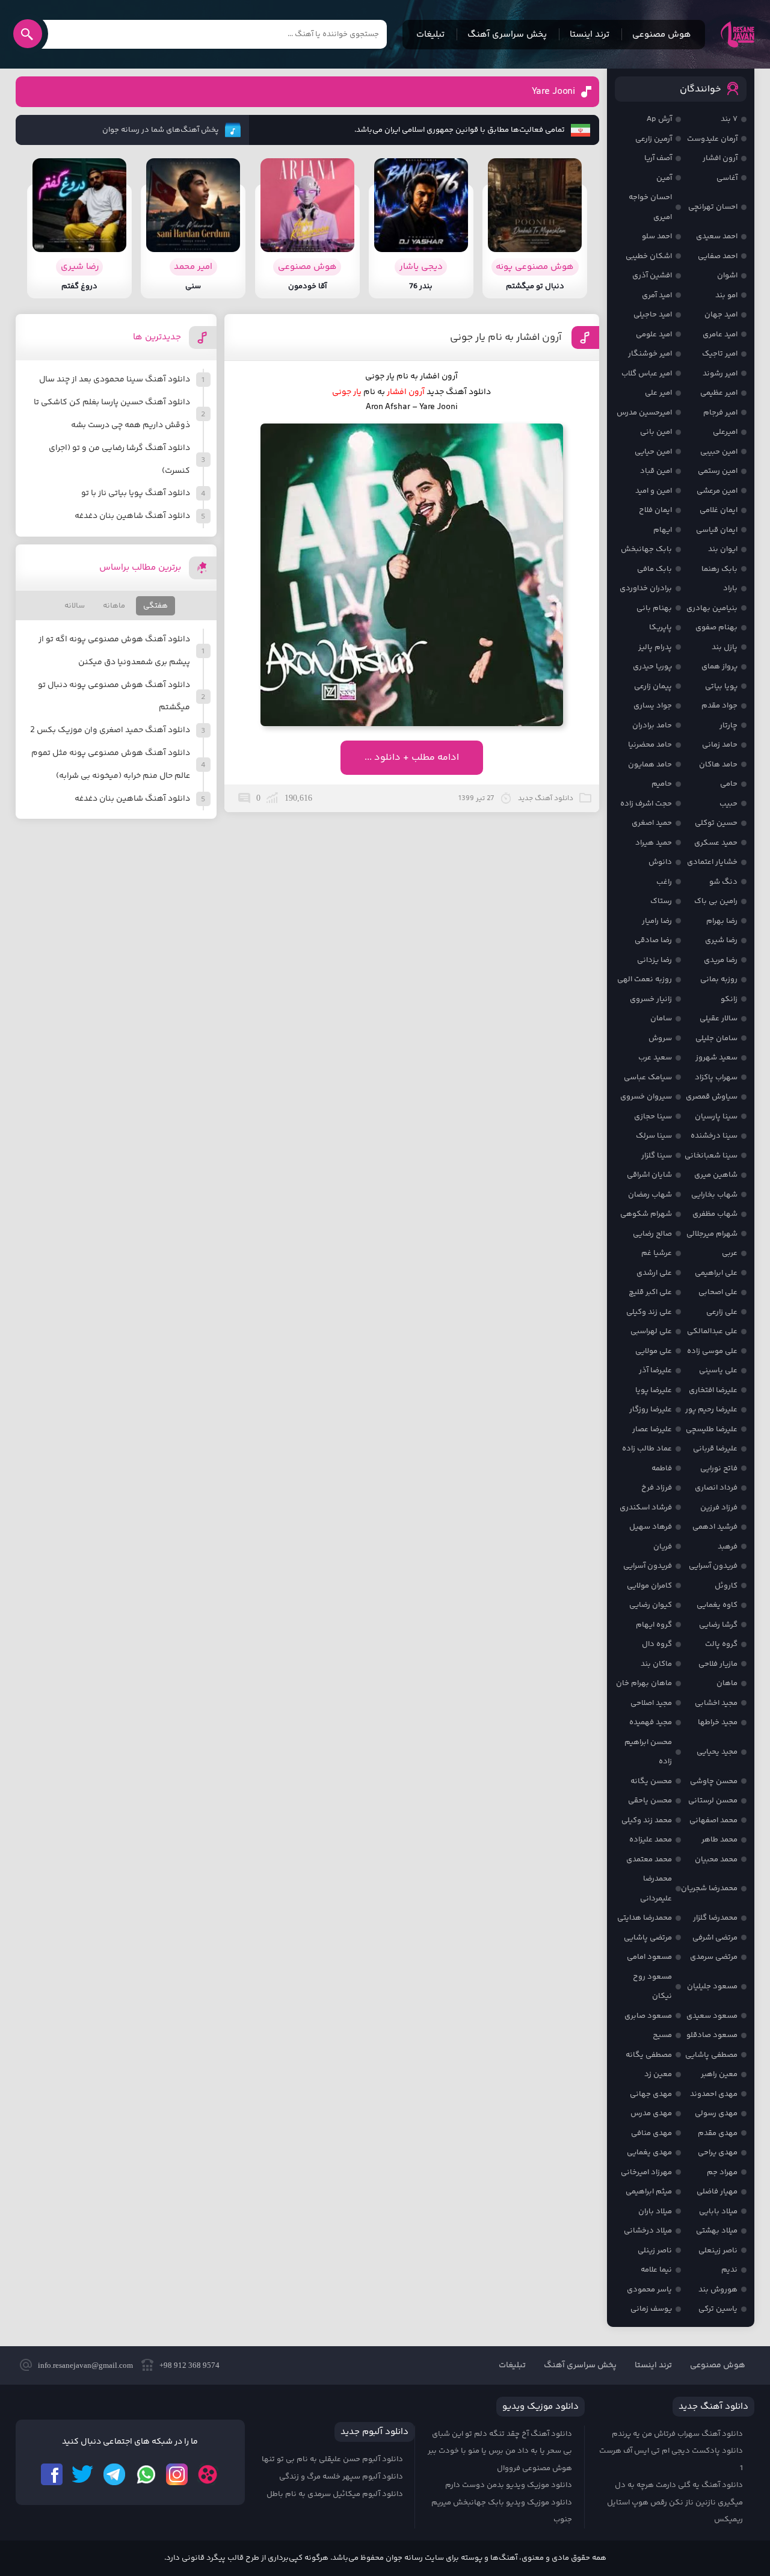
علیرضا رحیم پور (711, 1410)
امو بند (726, 295)
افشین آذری (652, 276)
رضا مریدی (721, 960)
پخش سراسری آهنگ (507, 35)
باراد (730, 588)
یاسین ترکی (718, 2309)
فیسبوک (52, 2474)
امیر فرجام (720, 413)
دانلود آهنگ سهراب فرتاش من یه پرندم (677, 2434)
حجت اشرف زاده (646, 804)
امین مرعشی (717, 491)
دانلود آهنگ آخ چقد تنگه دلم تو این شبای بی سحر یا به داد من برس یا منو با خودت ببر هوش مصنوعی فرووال (500, 2451)
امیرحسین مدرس (644, 413)
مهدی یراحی (718, 2152)
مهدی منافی (651, 2133)
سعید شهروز (716, 1058)
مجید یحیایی (717, 1752)
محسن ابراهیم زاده (648, 1752)
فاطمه (662, 1468)
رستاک (661, 901)
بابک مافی (654, 569)
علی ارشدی (654, 1273)
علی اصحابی (718, 1292)
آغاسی (727, 178)
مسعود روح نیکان (652, 1987)
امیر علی (658, 393)
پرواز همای (719, 667)
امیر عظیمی (719, 393)
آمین (664, 178)
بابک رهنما (719, 569)
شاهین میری (716, 1175)
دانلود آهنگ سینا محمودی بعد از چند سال (115, 380)
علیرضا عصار (652, 1429)
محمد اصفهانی (713, 1820)
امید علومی (654, 334)
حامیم (662, 784)
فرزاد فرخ (657, 1488)
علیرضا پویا (654, 1390)
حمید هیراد (654, 843)
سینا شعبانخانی (711, 1156)
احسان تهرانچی (713, 207)
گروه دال (657, 1644)
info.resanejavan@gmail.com (85, 2365)
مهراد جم (722, 2172)
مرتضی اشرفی (715, 1938)
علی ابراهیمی (716, 1273)
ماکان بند (656, 1664)
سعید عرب (655, 1058)
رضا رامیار (657, 921)
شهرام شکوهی (646, 1214)
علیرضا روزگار (651, 1410)
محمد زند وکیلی (647, 1820)
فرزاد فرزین (719, 1508)
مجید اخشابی (716, 1703)
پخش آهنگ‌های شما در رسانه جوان (161, 130)
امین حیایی (653, 452)
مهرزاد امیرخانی (646, 2172)
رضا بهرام (722, 921)
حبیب (728, 804)
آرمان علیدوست (712, 139)
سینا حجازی (653, 1117)
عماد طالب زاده (647, 1449)
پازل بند (725, 647)
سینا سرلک (654, 1136)
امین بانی (656, 432)
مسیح (662, 2035)
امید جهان (721, 315)
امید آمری (657, 295)
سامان (661, 1018)
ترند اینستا (590, 35)
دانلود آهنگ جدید (459, 392)
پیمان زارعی (653, 686)
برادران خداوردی (646, 588)
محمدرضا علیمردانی (656, 1889)
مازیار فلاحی (718, 1664)
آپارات (208, 2474)
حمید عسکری (716, 843)
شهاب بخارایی (714, 1195)
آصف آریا (658, 158)
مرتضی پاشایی (648, 1938)
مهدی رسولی (716, 2113)
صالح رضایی (652, 1234)
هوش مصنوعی (662, 35)
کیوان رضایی (651, 1605)
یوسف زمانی (651, 2309)
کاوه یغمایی (717, 1605)
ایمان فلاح (655, 510)
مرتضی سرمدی (714, 1957)
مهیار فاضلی (717, 2192)
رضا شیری (721, 940)
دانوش (660, 862)
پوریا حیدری (652, 667)
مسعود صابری (648, 2016)
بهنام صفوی (716, 627)
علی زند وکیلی (649, 1312)
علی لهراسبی (651, 1331)
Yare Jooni (553, 92)
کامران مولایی (649, 1586)
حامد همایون (650, 765)
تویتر (83, 2474)
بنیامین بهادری (712, 608)
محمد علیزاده (651, 1840)
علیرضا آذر (655, 1370)
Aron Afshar (388, 407)
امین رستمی (718, 471)
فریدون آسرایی (713, 1566)
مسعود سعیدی (712, 2016)
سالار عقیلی (719, 1018)
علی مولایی (654, 1351)
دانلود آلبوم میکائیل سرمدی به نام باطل (335, 2494)
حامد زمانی (720, 745)
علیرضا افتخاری (713, 1390)
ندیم (729, 2270)
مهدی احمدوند (714, 2094)
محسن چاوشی (714, 1781)
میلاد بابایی (718, 2211)
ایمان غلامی (719, 510)
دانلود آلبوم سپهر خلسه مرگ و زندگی (341, 2477)
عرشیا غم (657, 1253)
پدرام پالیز (655, 647)
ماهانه (114, 606)
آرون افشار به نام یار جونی (506, 337)
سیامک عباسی (648, 1077)
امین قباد (656, 471)
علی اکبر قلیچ (650, 1292)
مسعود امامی (649, 1957)
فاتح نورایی (719, 1468)
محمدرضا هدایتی (645, 1918)
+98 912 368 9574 (189, 2365)
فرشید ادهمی (715, 1527)
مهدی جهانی (651, 2094)
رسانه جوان (738, 34)
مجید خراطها (718, 1722)
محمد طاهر (719, 1840)
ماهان (727, 1683)
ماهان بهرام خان (644, 1683)
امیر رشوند (720, 374)
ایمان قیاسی (717, 530)
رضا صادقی (653, 940)
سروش (660, 1038)
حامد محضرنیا (650, 745)
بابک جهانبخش (646, 549)
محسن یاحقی (650, 1801)
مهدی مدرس (651, 2113)
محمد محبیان (716, 1860)
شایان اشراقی (649, 1175)
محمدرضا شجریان (709, 1888)
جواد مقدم (719, 706)
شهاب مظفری (715, 1214)
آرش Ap (659, 119)
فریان (663, 1547)
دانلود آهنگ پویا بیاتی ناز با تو (136, 493)
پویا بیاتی (721, 686)
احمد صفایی (718, 256)
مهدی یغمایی (649, 2152)
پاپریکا (661, 627)
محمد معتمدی (649, 1860)
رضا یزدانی (654, 960)
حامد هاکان (718, 765)
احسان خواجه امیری (650, 207)
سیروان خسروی (646, 1097)
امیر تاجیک (720, 354)
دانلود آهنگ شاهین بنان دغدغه (132, 516)
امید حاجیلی (653, 315)
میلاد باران (655, 2211)
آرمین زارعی (654, 139)
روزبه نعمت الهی (645, 979)
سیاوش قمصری (712, 1097)
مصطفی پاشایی (711, 2055)
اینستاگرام (177, 2474)
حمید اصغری (652, 823)
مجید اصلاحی (651, 1703)
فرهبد (728, 1547)
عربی (730, 1253)
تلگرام (114, 2474)
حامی (729, 784)
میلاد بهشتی (717, 2231)
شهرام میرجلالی (712, 1234)
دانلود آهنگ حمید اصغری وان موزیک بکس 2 (110, 730)
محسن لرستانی (713, 1801)
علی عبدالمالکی (712, 1331)
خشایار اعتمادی (712, 862)
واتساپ (146, 2474)
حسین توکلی (716, 823)
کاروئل (726, 1586)
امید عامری (720, 334)
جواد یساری (653, 706)
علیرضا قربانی (715, 1449)
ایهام (663, 530)
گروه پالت (721, 1644)
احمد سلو (657, 236)
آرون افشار (720, 158)
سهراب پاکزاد (716, 1077)
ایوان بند (723, 549)
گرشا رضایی (718, 1625)
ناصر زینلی (655, 2251)
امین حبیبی (719, 452)
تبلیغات (430, 35)
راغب (664, 882)
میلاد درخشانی (648, 2231)
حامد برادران (652, 726)
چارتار (728, 726)
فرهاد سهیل (651, 1527)
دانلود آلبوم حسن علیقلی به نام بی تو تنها (332, 2459)
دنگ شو (723, 882)
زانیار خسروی (651, 999)
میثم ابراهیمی (649, 2192)
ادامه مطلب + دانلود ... (412, 758)
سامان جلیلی (716, 1038)
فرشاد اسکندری (646, 1508)
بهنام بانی (654, 608)
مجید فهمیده (651, 1722)
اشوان (727, 276)
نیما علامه (656, 2270)
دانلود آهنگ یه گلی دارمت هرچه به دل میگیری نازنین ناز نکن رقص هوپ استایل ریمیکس (675, 2502)
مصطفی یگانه (649, 2055)
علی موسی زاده (712, 1351)
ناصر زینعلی (718, 2251)
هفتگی (156, 606)
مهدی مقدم (718, 2133)
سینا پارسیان (716, 1117)
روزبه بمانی (719, 979)
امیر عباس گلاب (647, 374)
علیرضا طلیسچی (712, 1429)
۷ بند (729, 119)
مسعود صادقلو (712, 2035)
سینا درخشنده (714, 1136)
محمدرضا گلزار (715, 1918)
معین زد (658, 2074)
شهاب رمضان (650, 1195)
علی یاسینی (718, 1370)
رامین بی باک (716, 901)
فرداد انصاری (716, 1488)
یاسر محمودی (649, 2290)
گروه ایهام (654, 1625)
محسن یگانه (651, 1781)
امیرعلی (725, 432)
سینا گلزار (657, 1156)
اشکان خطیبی (649, 256)
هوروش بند (718, 2290)
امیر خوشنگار (650, 354)
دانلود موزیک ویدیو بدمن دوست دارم (509, 2485)
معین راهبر (719, 2074)
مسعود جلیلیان (712, 1986)
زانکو (729, 999)
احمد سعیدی (717, 236)
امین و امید (654, 491)
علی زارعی (722, 1312)
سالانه (75, 606)
